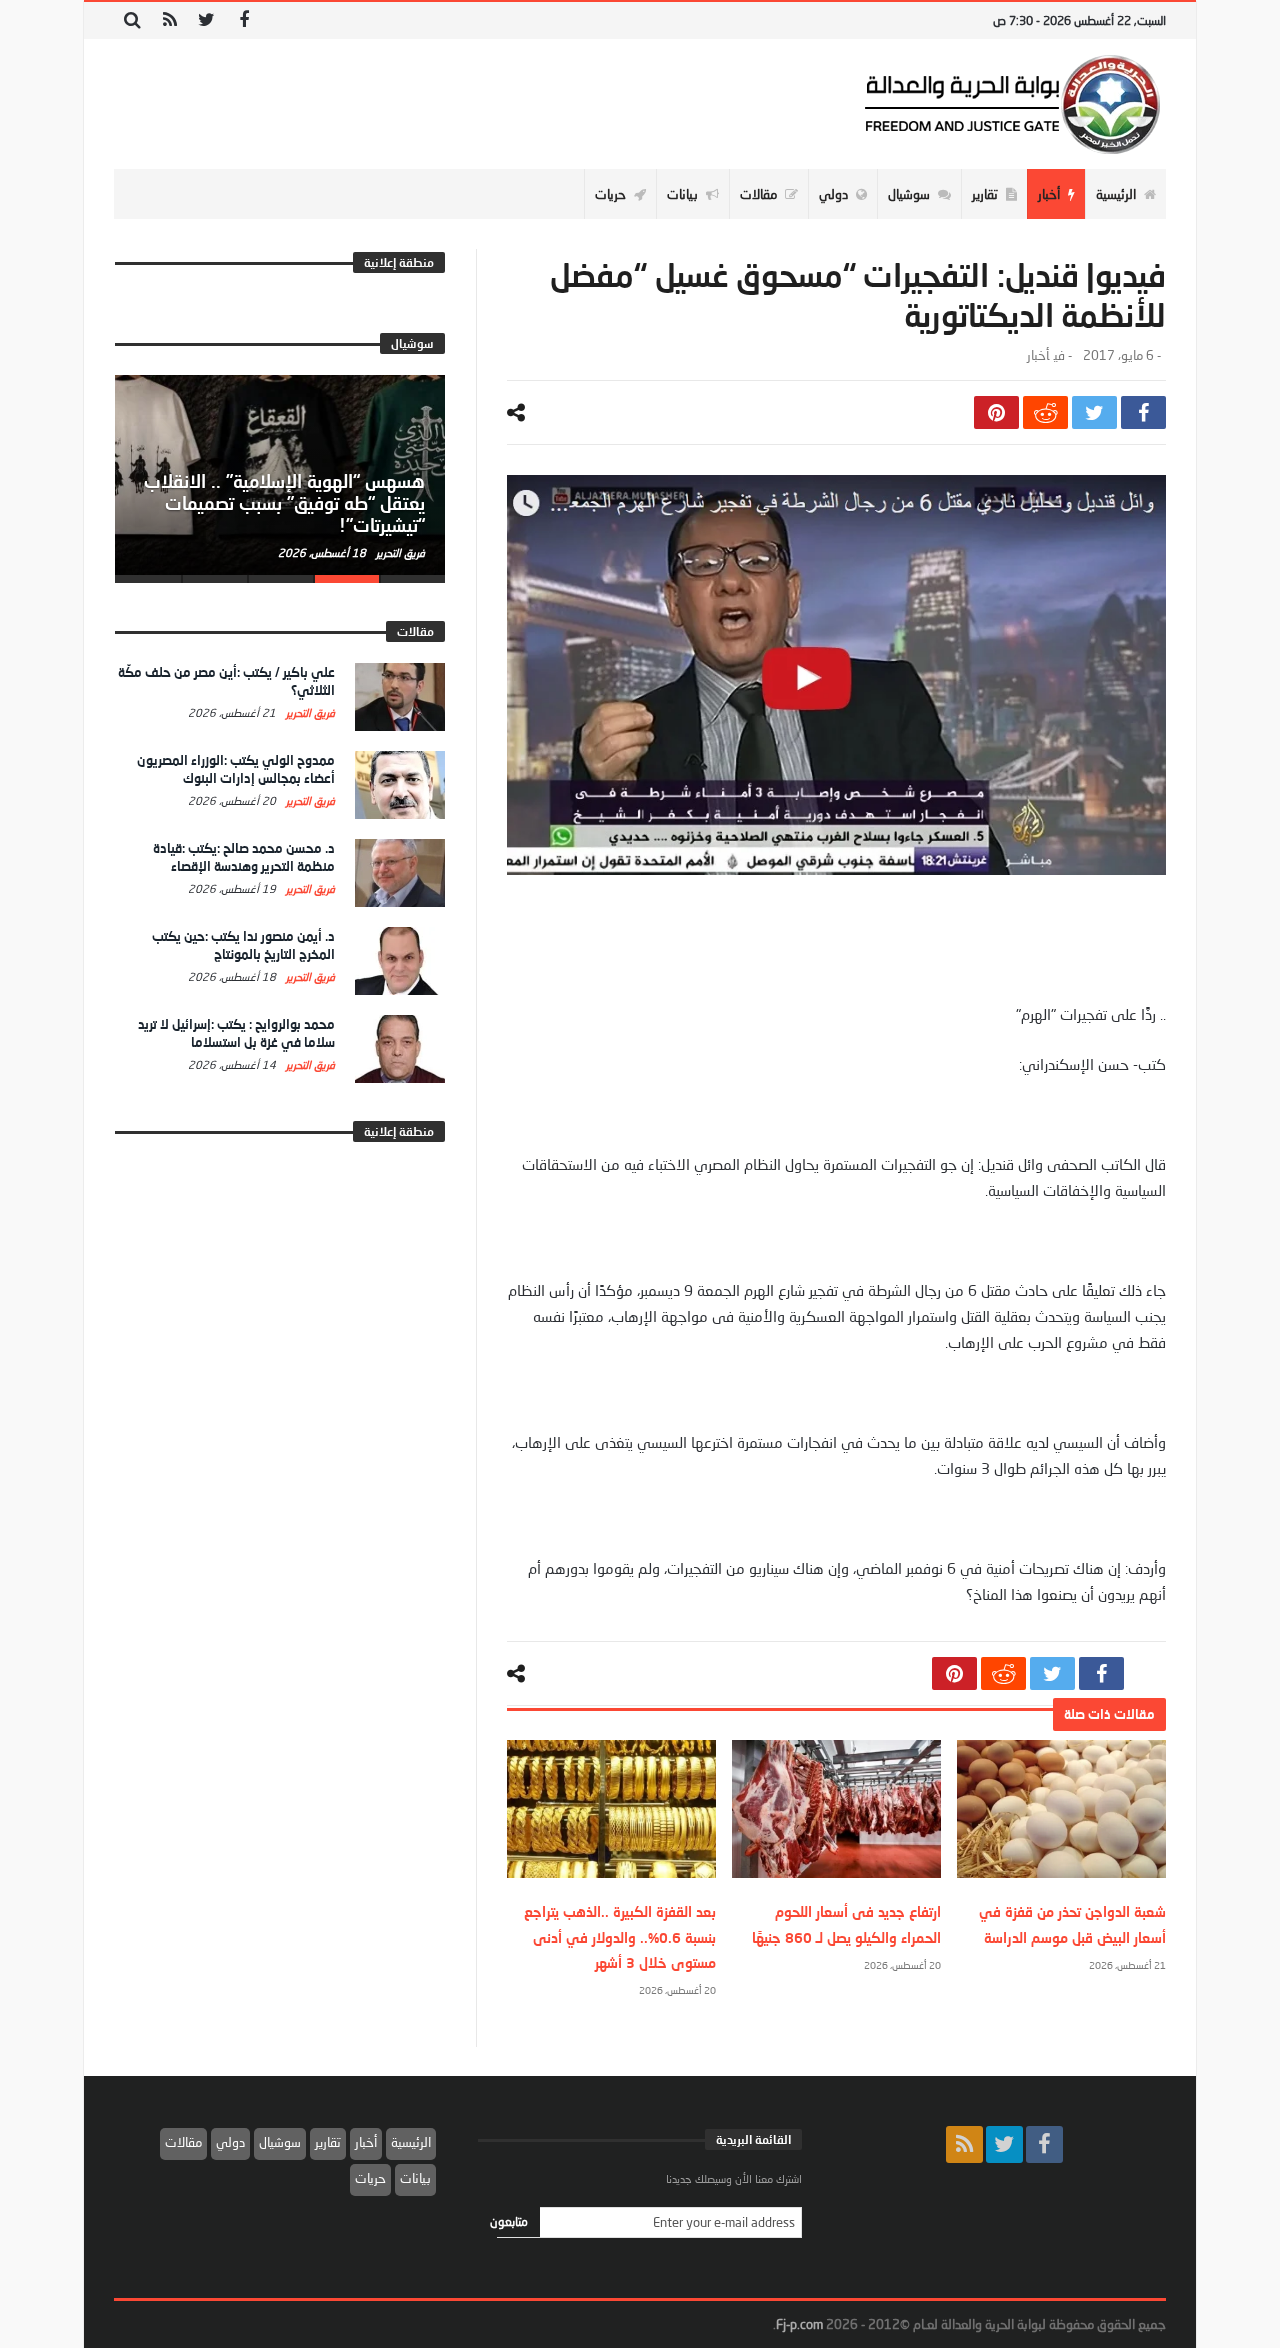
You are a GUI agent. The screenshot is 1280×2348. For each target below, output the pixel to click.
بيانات (415, 2178)
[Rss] (169, 20)
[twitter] (1094, 412)
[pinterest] (996, 412)
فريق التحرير (399, 552)
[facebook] (1143, 412)
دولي (230, 2142)
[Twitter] (206, 20)
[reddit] (1045, 412)
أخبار (1038, 355)
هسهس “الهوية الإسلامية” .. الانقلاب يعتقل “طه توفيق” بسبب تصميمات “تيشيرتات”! (284, 503)
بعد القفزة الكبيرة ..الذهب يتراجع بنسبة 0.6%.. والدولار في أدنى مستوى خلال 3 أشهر (620, 1936)
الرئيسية (411, 2142)
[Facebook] (243, 20)
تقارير (328, 2142)
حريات (370, 2178)
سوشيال (280, 2142)
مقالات (183, 2142)
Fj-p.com (799, 2324)
